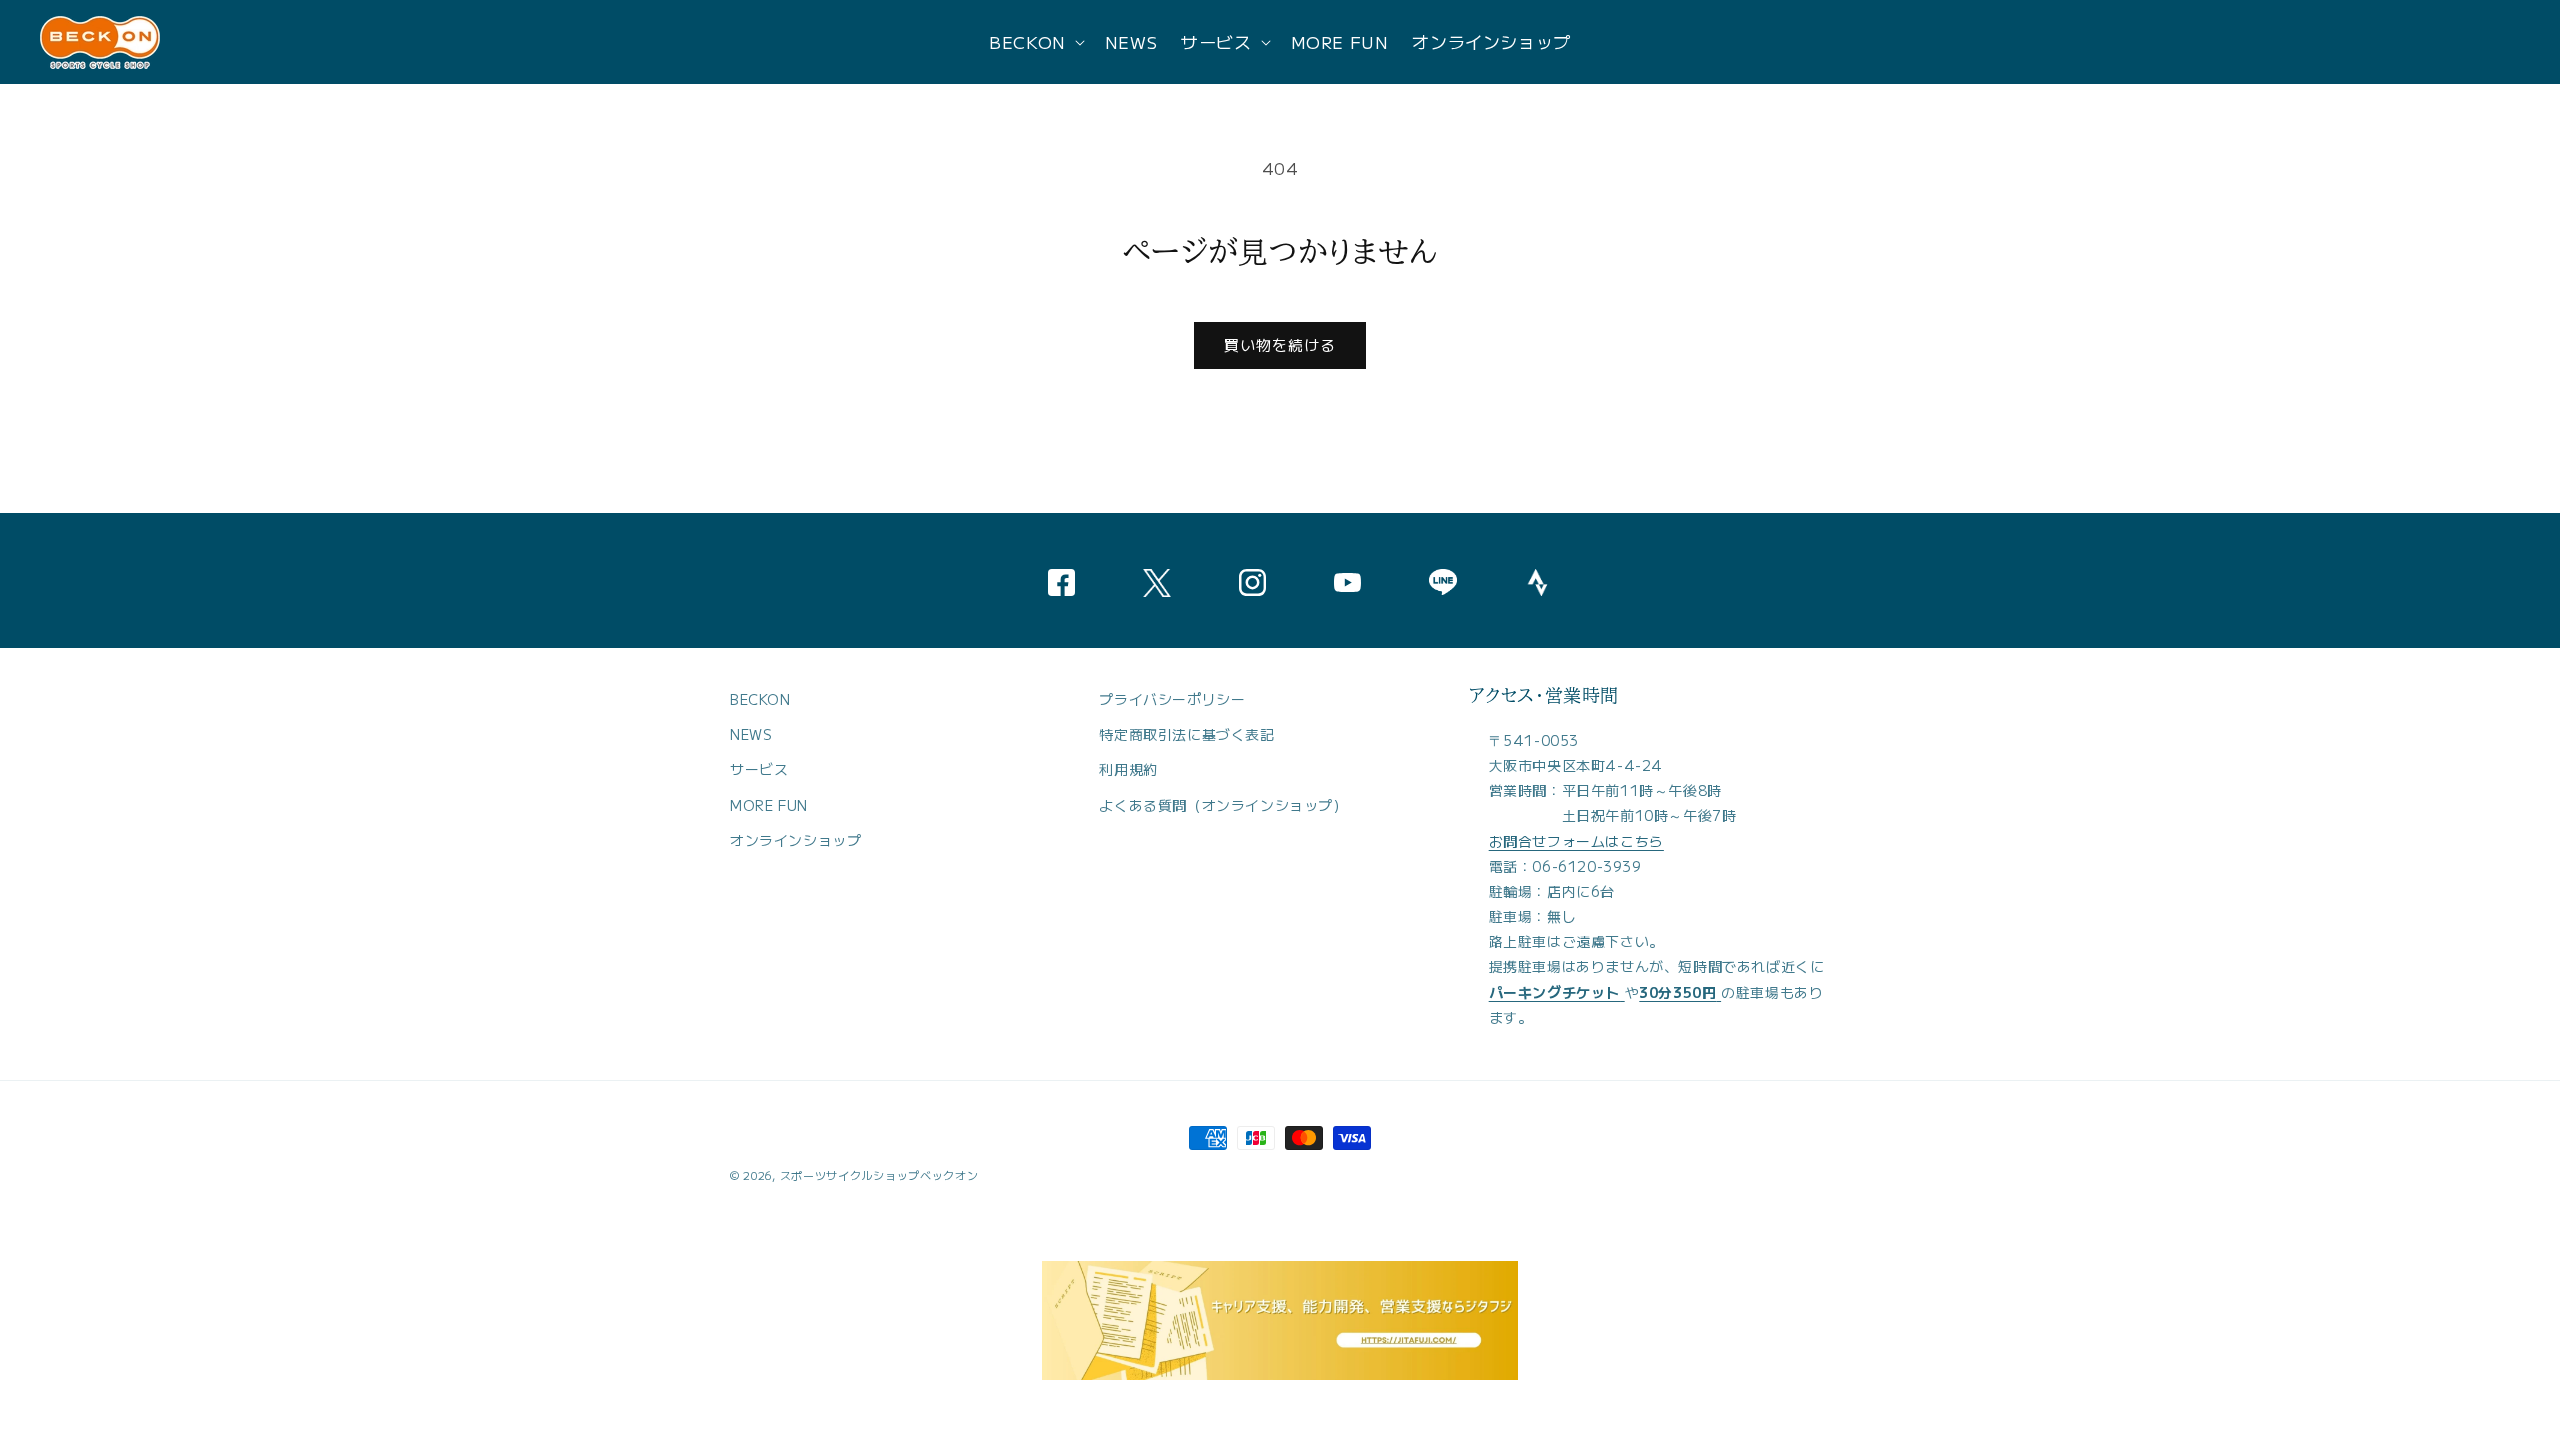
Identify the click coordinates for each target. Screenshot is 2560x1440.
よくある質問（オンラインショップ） (1223, 805)
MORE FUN (769, 805)
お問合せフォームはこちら (1576, 841)
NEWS (751, 735)
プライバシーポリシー (1172, 699)
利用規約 (1128, 770)
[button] (1035, 42)
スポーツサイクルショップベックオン (879, 1175)
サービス (759, 770)
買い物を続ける (1280, 344)
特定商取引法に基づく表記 (1186, 735)
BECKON (760, 699)
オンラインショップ (795, 840)
